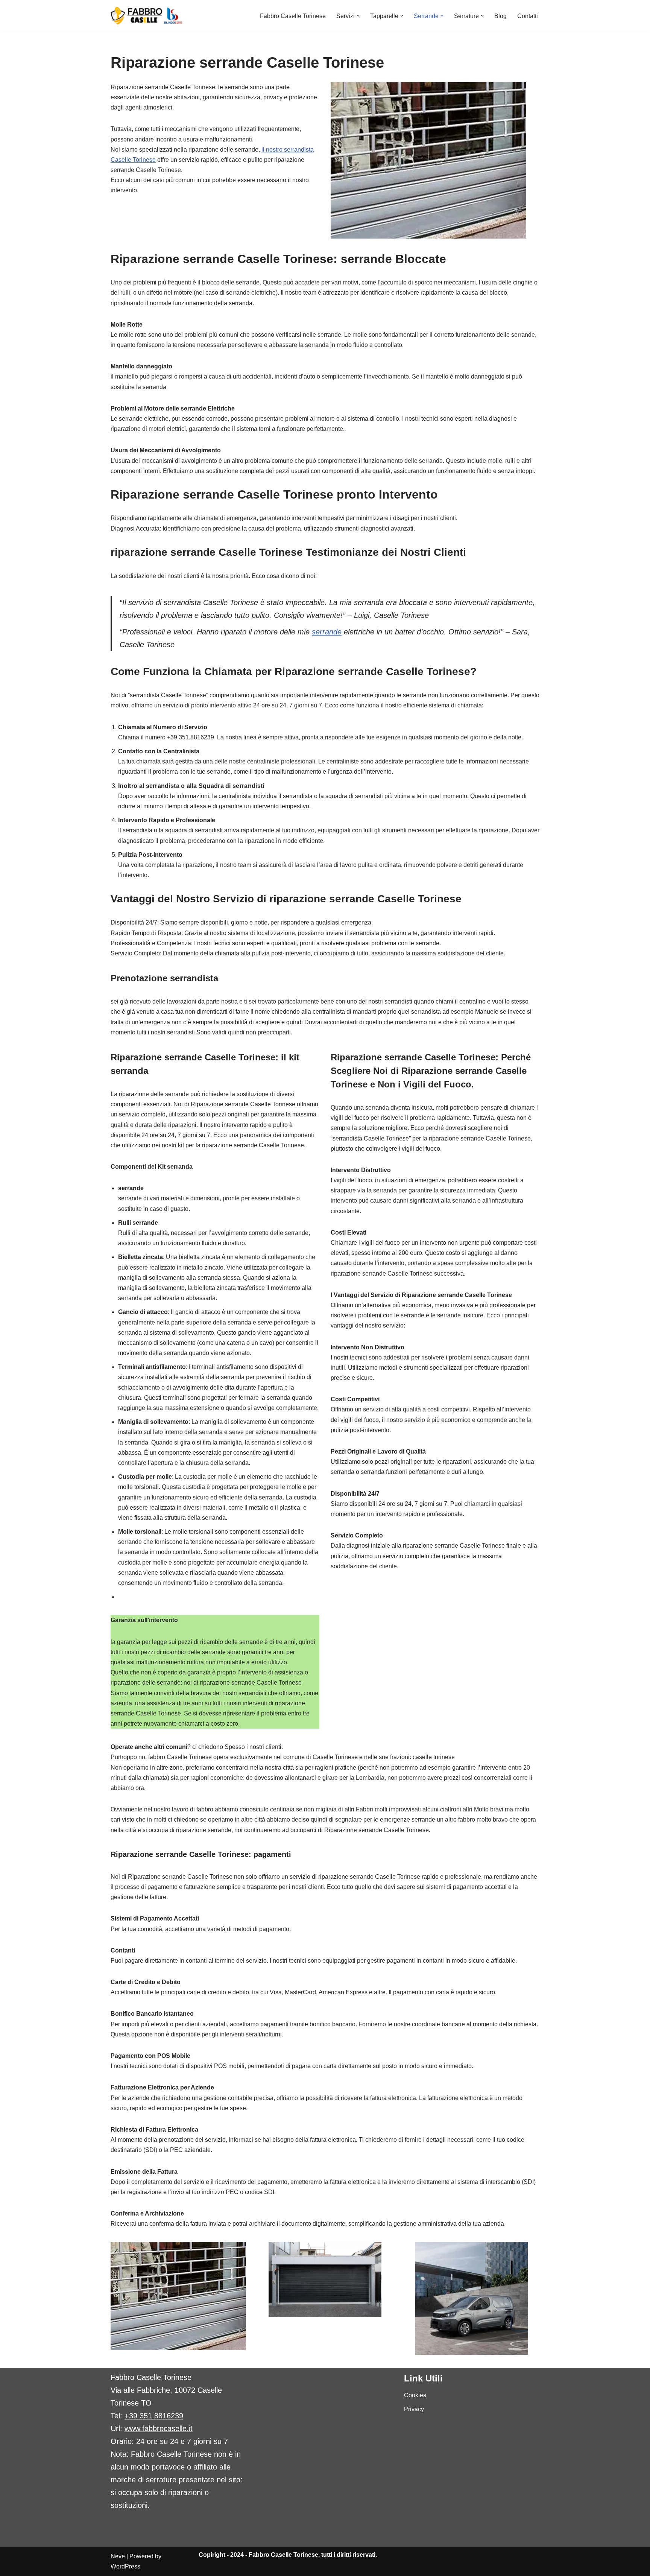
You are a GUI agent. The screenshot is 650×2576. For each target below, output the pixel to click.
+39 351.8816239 (154, 2416)
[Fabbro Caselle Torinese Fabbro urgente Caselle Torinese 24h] (147, 16)
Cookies (415, 2395)
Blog (500, 16)
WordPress (125, 2566)
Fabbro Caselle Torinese (293, 16)
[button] (358, 16)
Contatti (528, 16)
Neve (118, 2556)
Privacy (414, 2409)
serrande (327, 632)
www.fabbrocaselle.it (159, 2428)
